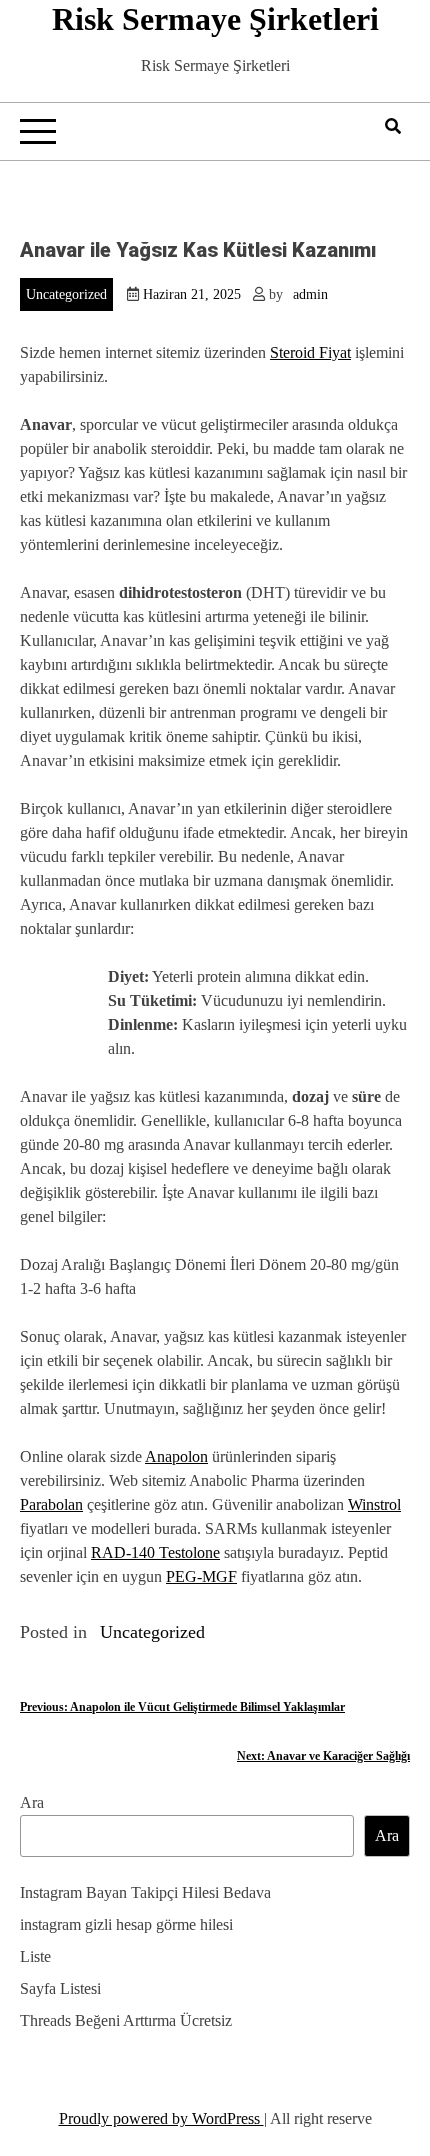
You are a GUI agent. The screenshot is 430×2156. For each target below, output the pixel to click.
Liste (35, 1956)
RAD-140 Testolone (155, 1552)
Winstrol (374, 1504)
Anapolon (176, 1456)
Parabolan (51, 1504)
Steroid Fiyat (310, 352)
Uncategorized (66, 294)
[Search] (393, 126)
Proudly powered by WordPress (161, 2118)
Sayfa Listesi (60, 1988)
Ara (32, 1802)
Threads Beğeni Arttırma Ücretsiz (126, 2020)
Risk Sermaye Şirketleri (215, 19)
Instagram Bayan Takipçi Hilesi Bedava (145, 1892)
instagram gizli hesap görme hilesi (126, 1924)
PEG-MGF (201, 1576)
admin (310, 294)
